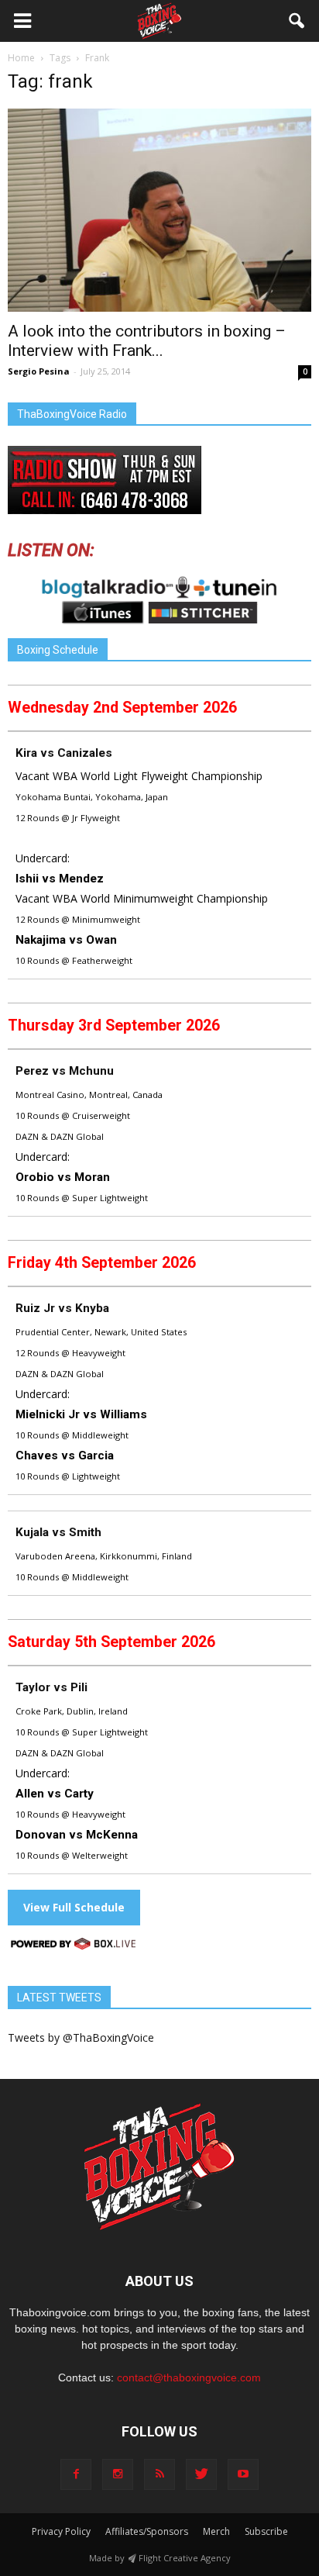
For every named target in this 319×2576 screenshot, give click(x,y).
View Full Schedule (74, 1907)
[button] (297, 21)
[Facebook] (76, 2474)
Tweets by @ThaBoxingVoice (81, 2037)
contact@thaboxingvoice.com (189, 2377)
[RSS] (159, 2474)
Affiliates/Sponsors (147, 2531)
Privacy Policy (61, 2531)
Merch (216, 2531)
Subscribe (266, 2531)
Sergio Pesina (39, 371)
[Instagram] (118, 2474)
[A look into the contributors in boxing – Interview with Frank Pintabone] (159, 210)
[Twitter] (201, 2474)
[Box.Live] (74, 1946)
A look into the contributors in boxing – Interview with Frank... (147, 341)
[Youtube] (243, 2474)
